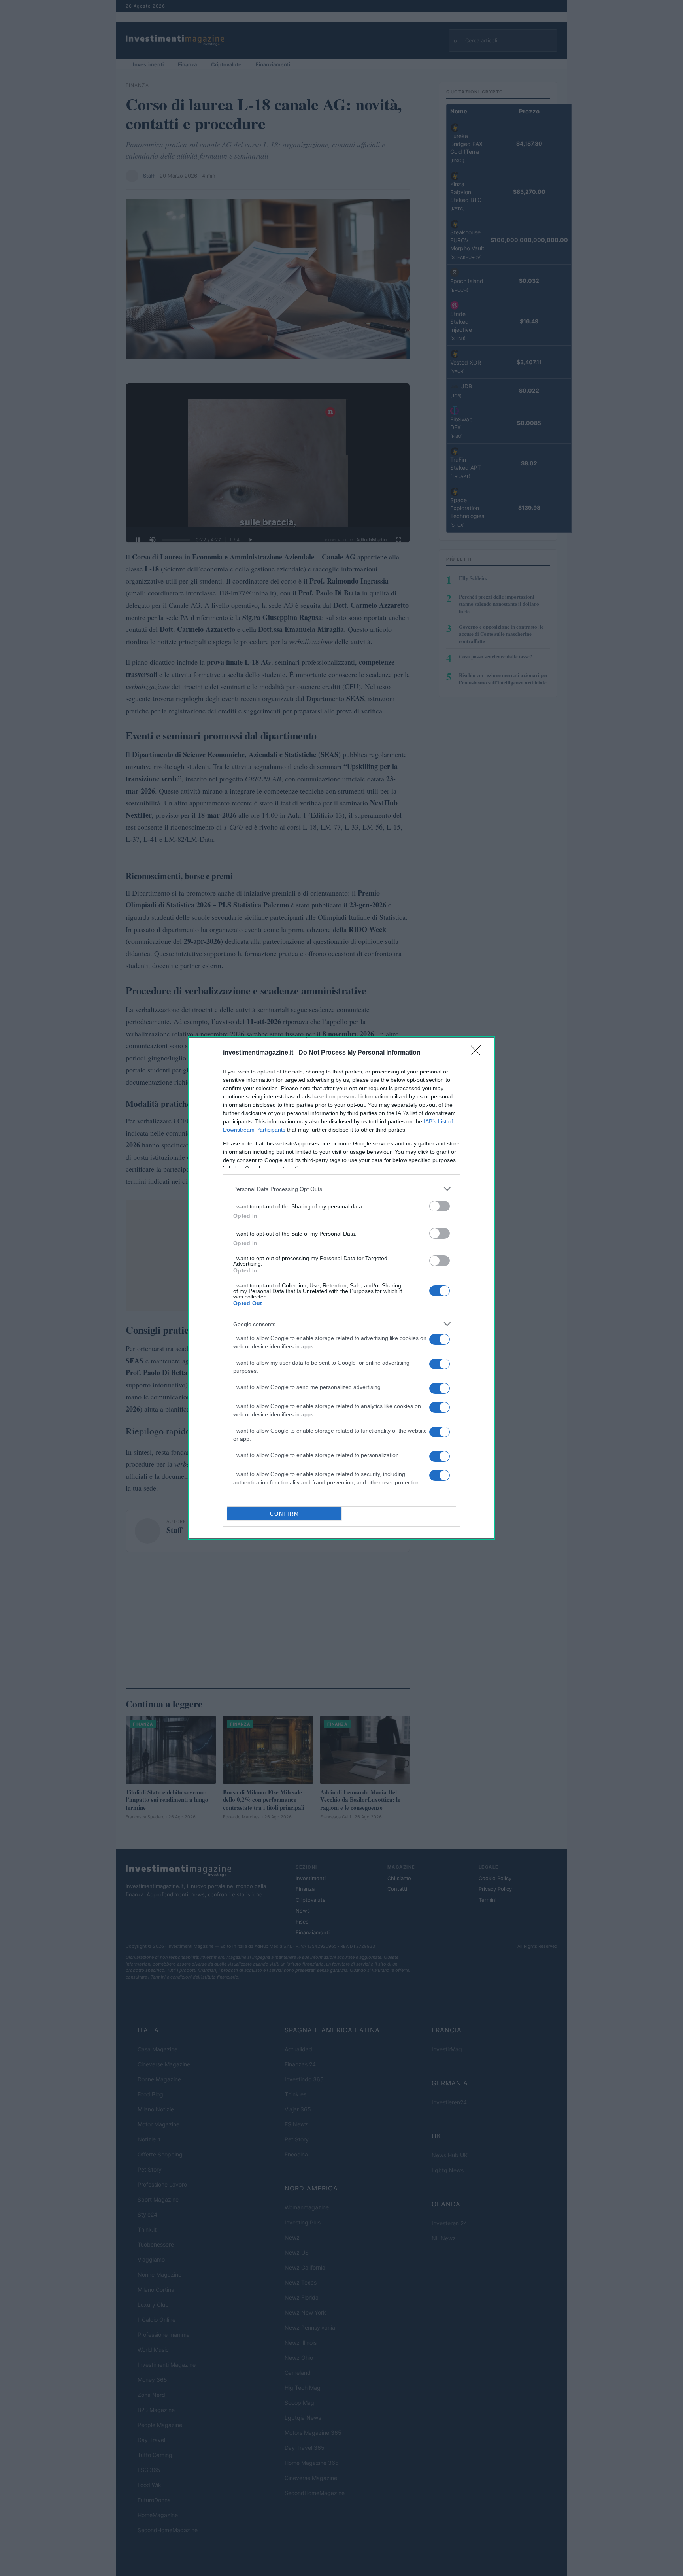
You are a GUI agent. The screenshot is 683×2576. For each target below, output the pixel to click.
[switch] (440, 1206)
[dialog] (341, 1288)
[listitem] (341, 1189)
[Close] (478, 1053)
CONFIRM (285, 1514)
